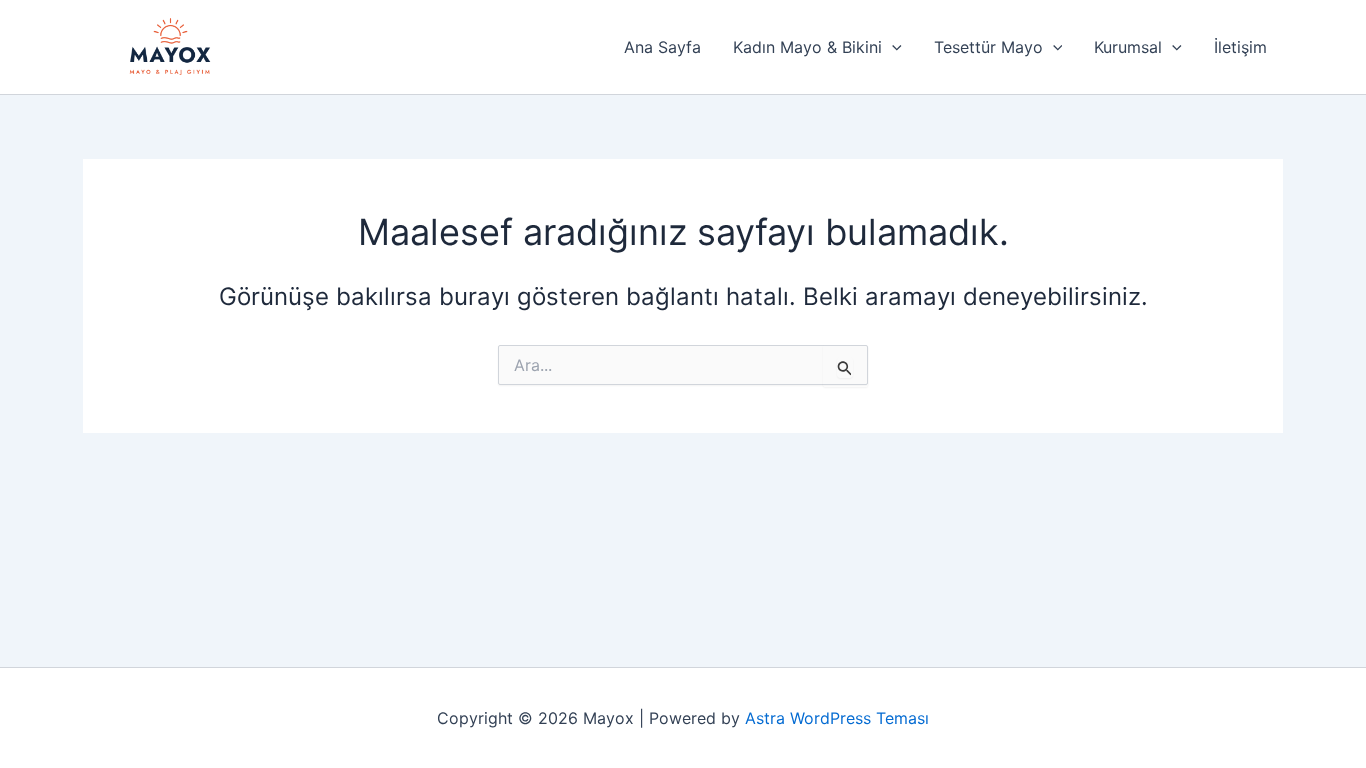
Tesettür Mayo (988, 47)
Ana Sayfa (662, 47)
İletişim (1240, 47)
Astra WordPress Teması (837, 718)
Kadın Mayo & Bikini (807, 47)
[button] (892, 47)
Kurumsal (1128, 47)
